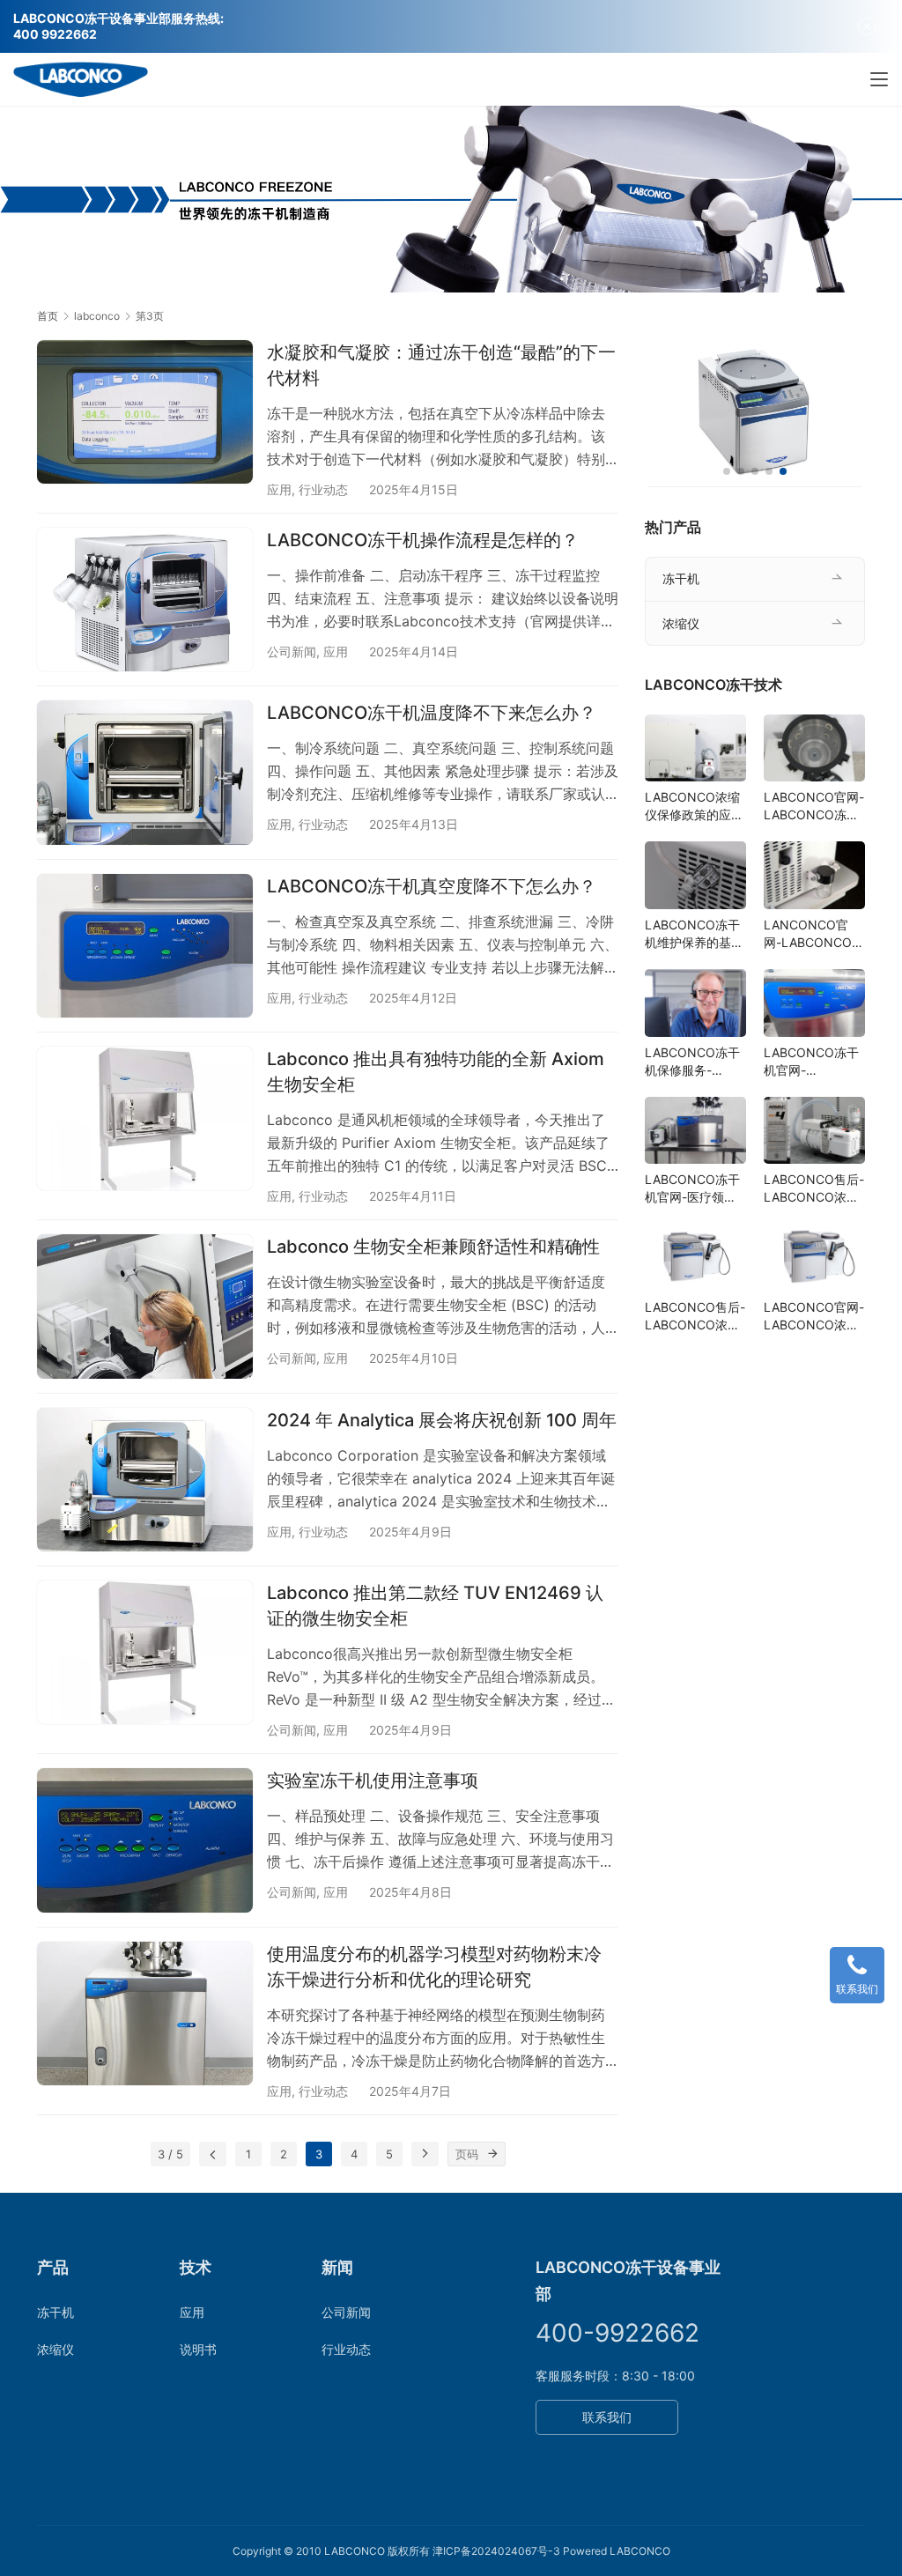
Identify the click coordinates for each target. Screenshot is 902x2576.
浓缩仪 (681, 623)
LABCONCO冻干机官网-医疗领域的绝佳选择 (692, 1189)
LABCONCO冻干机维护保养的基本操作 (694, 934)
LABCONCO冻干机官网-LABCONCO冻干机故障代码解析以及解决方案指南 (813, 1062)
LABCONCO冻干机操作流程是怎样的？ (423, 540)
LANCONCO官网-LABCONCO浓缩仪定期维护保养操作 (814, 934)
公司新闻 (292, 651)
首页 (48, 316)
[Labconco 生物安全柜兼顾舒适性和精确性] (145, 1306)
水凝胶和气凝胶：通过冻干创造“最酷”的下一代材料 (441, 365)
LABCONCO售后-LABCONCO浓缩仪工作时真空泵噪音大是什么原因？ (814, 1189)
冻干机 (681, 578)
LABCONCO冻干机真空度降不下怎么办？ (432, 886)
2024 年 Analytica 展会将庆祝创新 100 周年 (442, 1420)
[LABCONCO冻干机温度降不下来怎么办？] (145, 772)
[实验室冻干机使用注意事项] (145, 1840)
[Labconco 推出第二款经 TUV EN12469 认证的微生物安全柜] (145, 1652)
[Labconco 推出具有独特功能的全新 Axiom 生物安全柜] (145, 1118)
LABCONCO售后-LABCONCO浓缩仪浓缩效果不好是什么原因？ (695, 1317)
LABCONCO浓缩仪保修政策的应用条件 (694, 807)
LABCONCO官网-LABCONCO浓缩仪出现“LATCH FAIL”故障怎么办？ (814, 1317)
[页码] (493, 2154)
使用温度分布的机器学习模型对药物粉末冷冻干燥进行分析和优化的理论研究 (434, 1967)
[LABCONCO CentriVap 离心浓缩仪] (755, 414)
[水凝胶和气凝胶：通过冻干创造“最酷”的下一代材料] (145, 412)
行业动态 (323, 489)
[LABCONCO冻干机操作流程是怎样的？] (145, 600)
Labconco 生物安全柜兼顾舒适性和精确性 (433, 1247)
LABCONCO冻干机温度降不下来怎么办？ (432, 713)
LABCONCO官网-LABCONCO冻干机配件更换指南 (814, 807)
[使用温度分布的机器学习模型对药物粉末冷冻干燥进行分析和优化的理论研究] (145, 2013)
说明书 (198, 2349)
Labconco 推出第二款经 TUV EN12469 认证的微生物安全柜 (435, 1606)
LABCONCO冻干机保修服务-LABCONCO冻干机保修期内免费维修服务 (694, 1062)
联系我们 (607, 2417)
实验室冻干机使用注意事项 (373, 1780)
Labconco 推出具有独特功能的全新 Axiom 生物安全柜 (436, 1072)
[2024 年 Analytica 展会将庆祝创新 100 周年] (145, 1480)
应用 (279, 489)
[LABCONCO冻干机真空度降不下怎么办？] (145, 946)
